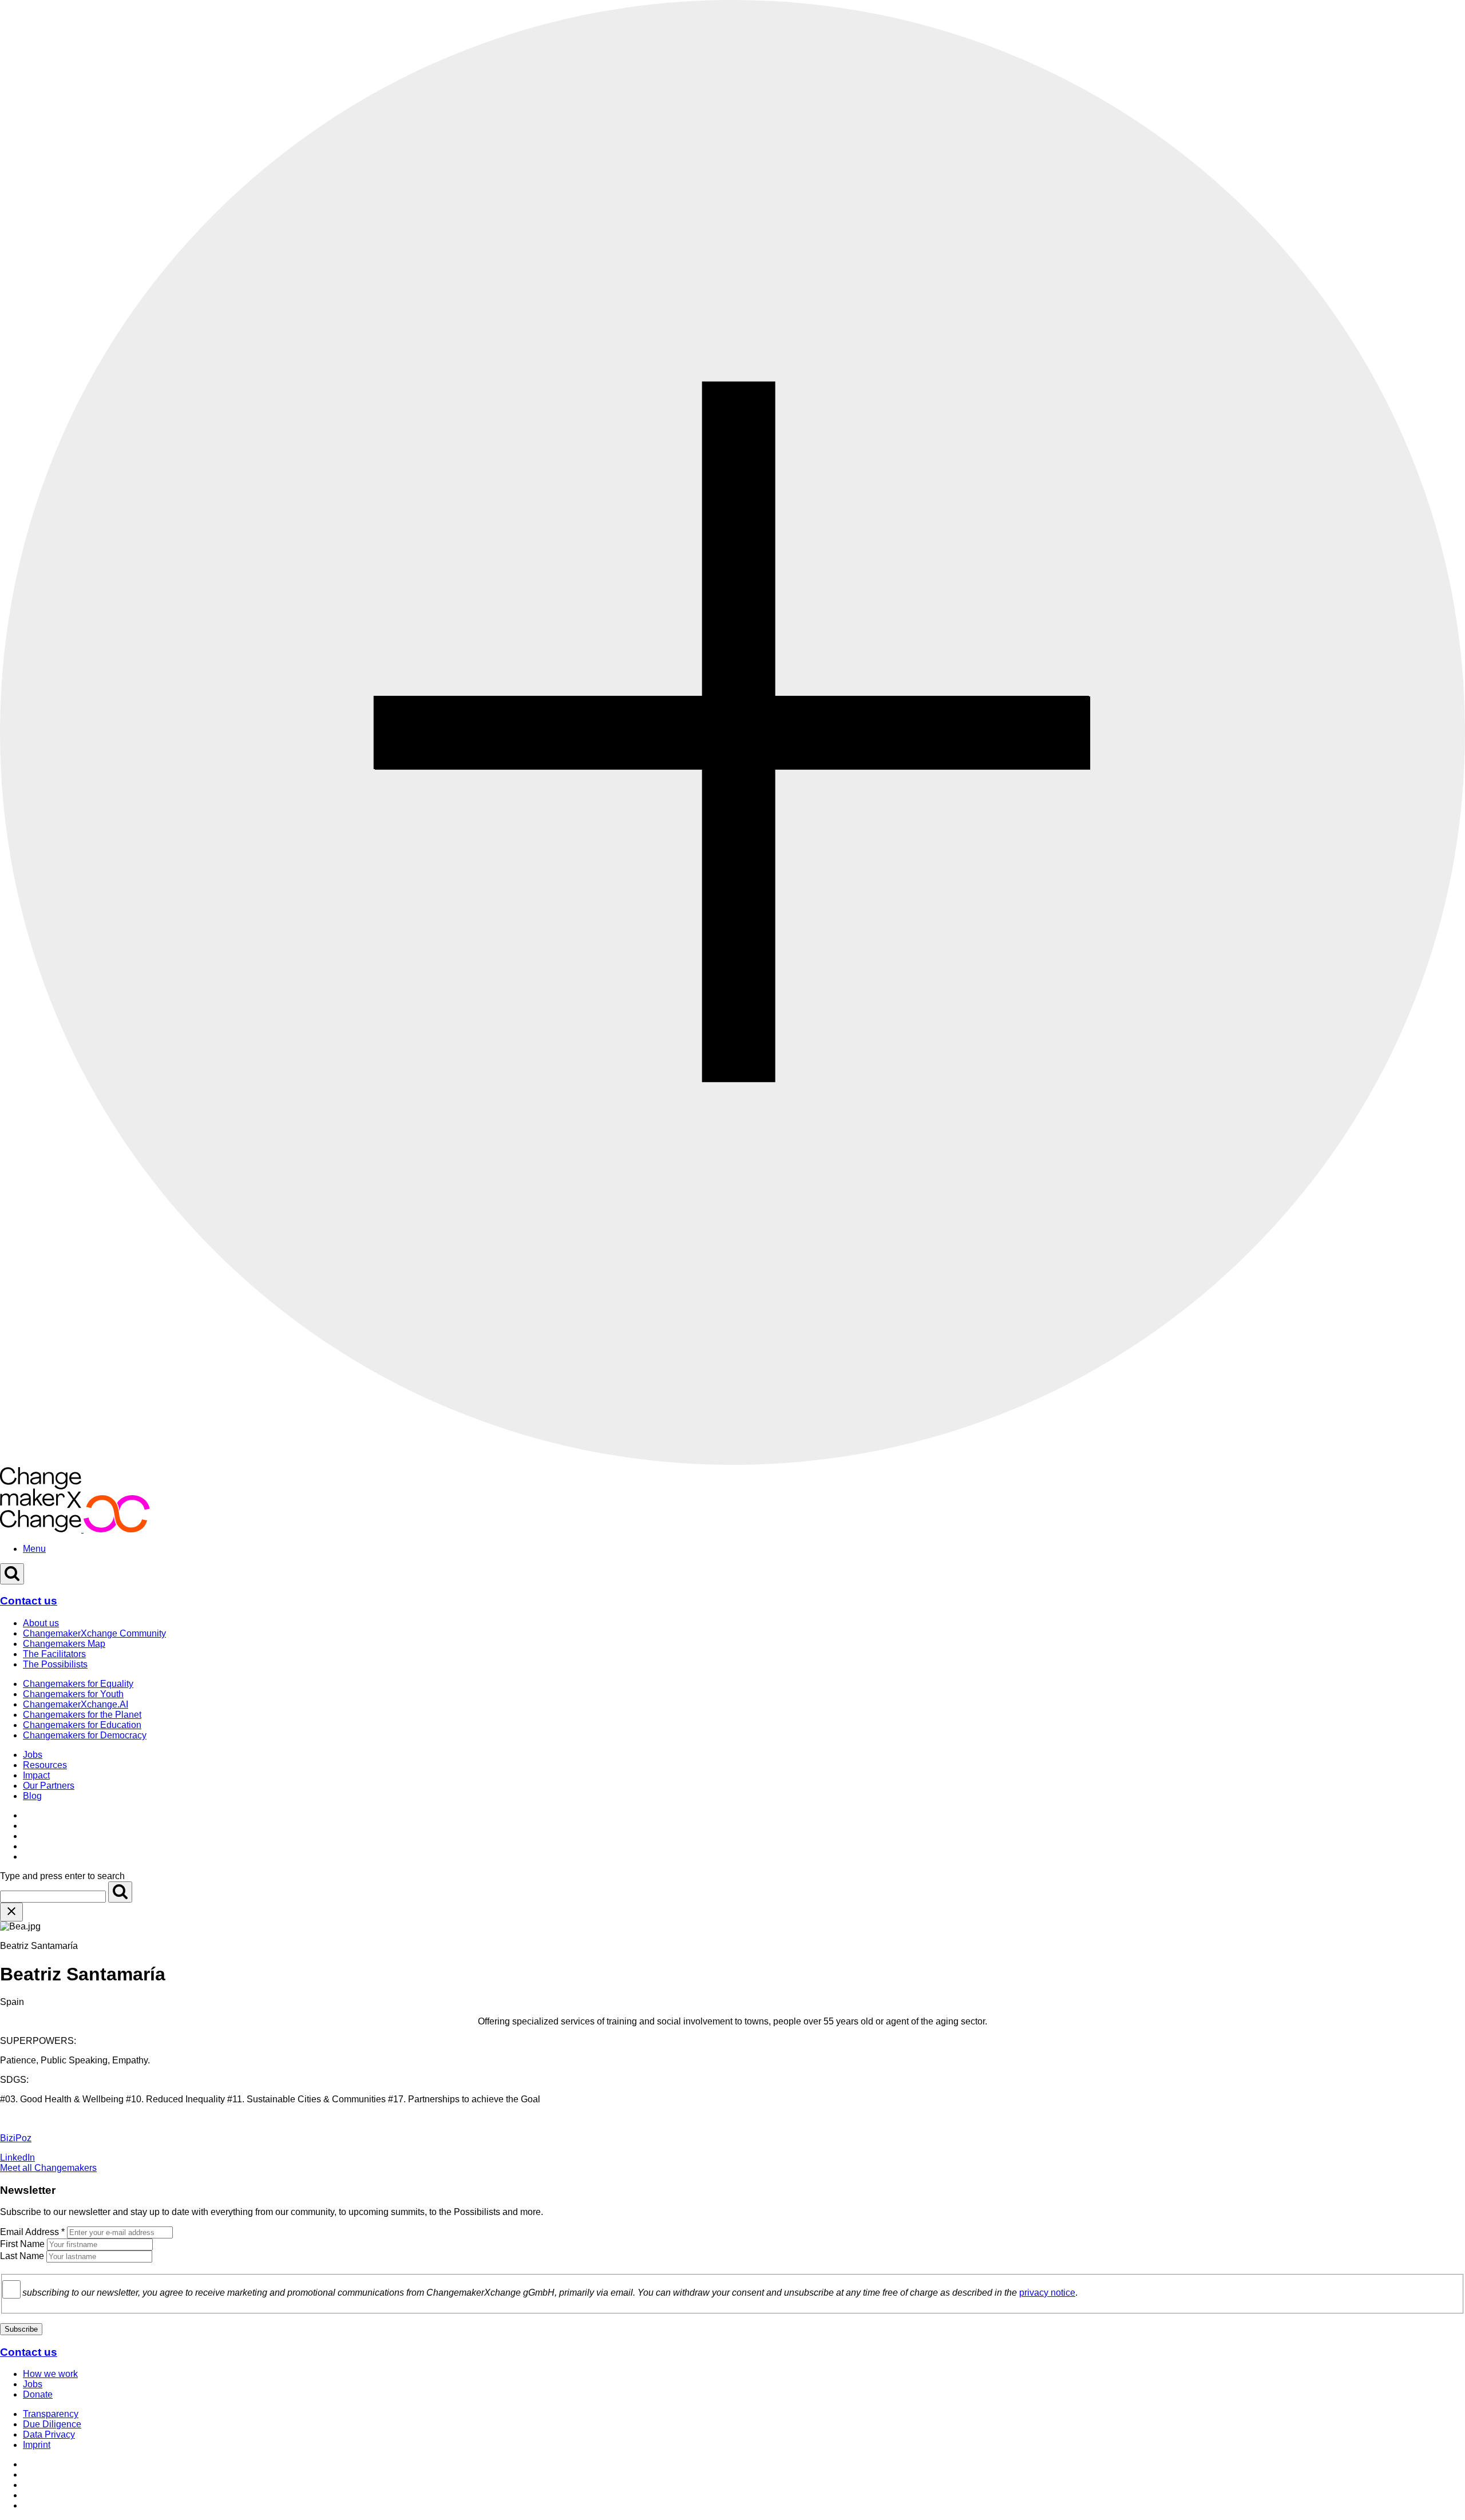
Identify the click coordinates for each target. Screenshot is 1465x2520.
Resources (45, 1765)
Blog (32, 1796)
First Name (22, 2244)
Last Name (22, 2256)
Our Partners (49, 1786)
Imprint (37, 2445)
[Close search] (11, 1912)
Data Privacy (49, 2434)
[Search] (120, 1892)
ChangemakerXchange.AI (76, 1704)
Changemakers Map (64, 1644)
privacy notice (1047, 2293)
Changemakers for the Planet (82, 1715)
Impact (36, 1775)
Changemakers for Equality (78, 1684)
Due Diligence (52, 2424)
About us (41, 1623)
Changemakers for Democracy (85, 1735)
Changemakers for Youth (73, 1694)
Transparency (51, 2414)
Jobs (33, 1755)
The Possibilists (55, 1664)
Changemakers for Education (82, 1725)
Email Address (32, 2232)
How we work (50, 2374)
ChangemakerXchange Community (94, 1633)
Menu (34, 1549)
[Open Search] (12, 1574)
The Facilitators (54, 1654)
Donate (38, 2394)
